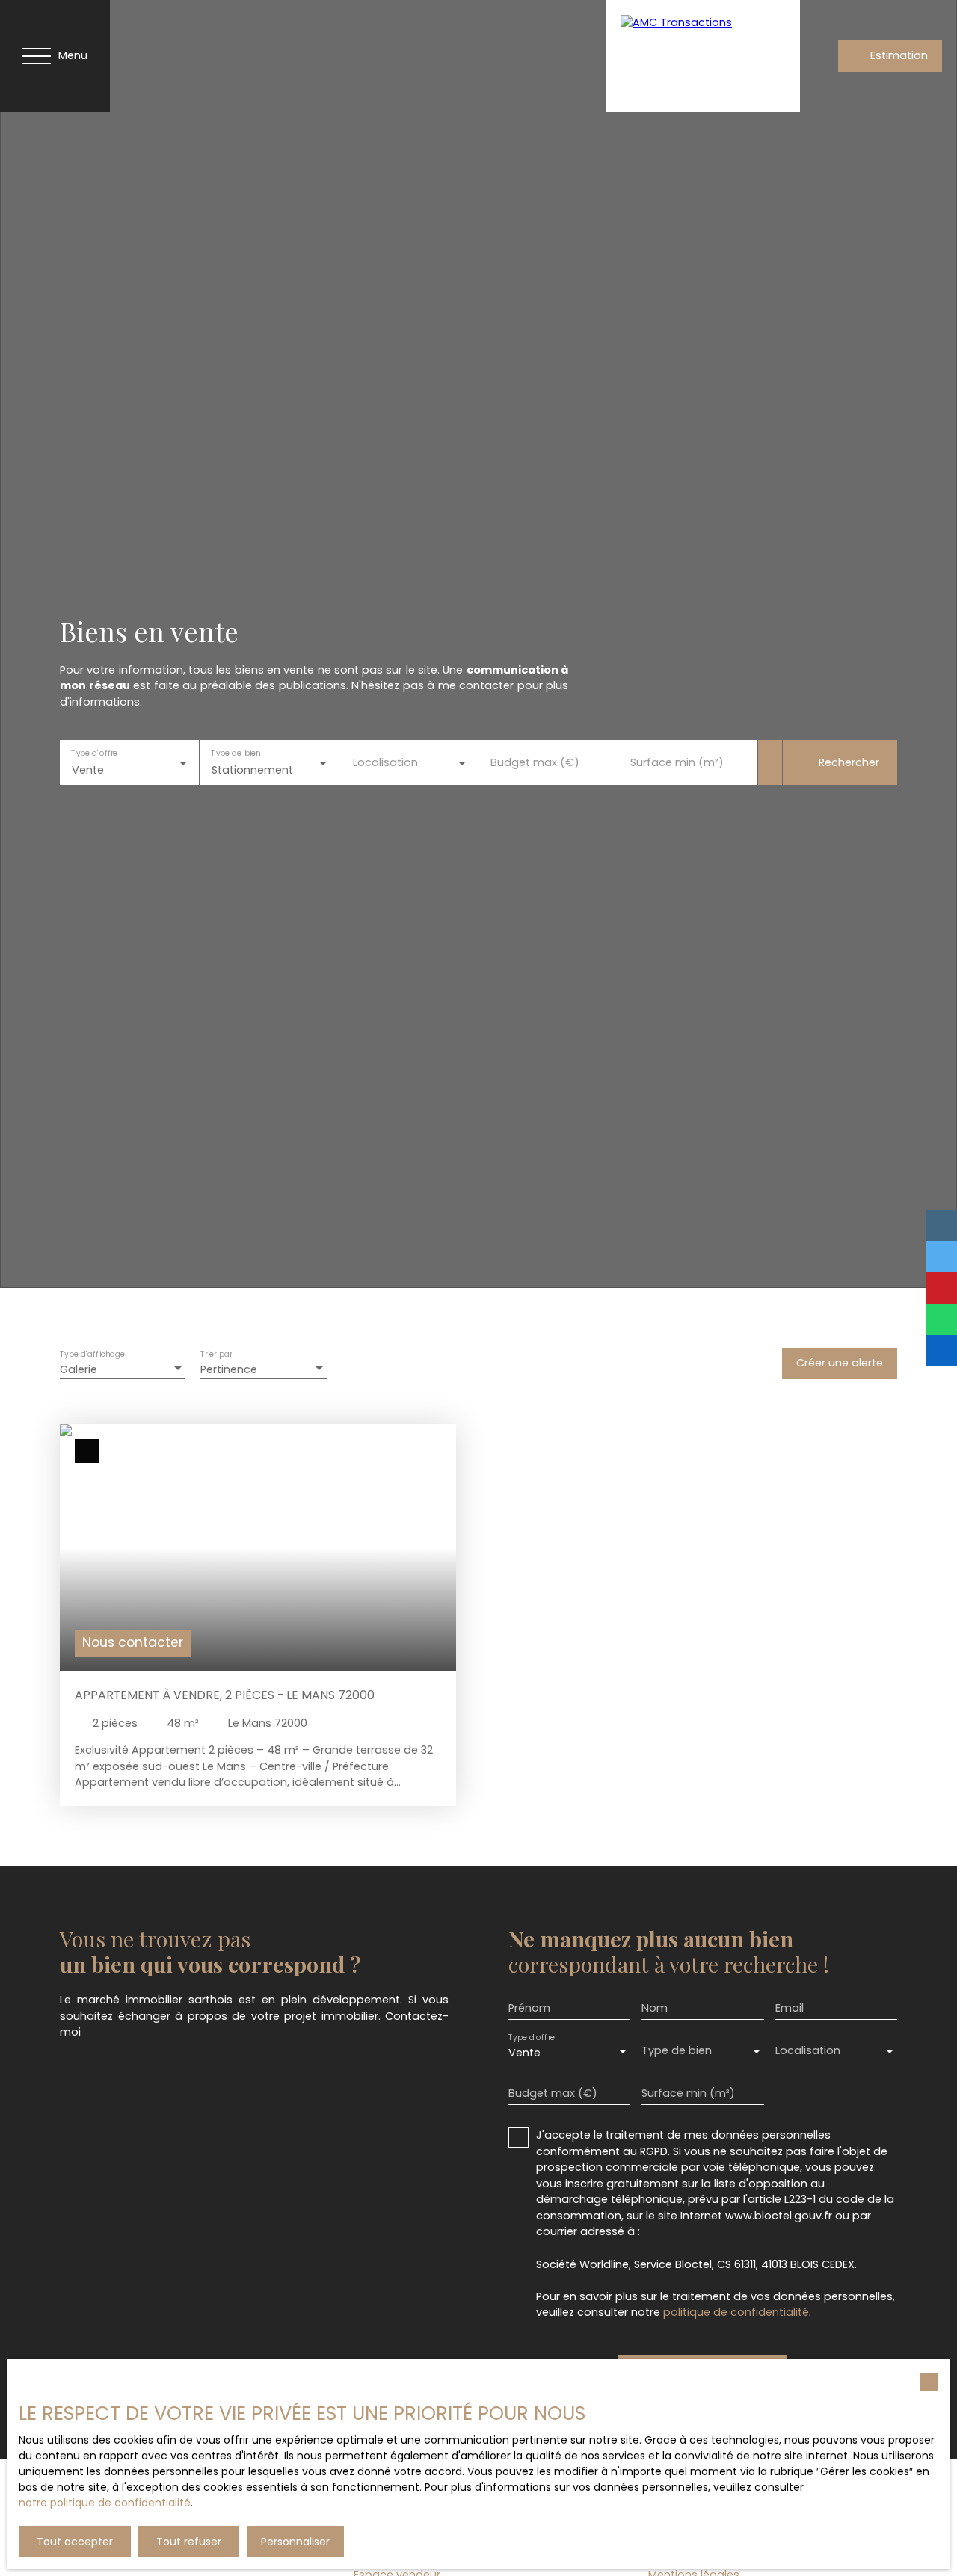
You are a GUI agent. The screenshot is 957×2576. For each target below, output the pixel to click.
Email (790, 2008)
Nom (655, 2008)
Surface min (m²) (677, 762)
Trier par (216, 1355)
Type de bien (236, 753)
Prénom (529, 2008)
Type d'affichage (93, 1355)
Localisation (385, 762)
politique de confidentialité (736, 2312)
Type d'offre (94, 753)
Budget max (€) (535, 762)
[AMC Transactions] (703, 56)
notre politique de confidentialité (105, 2503)
